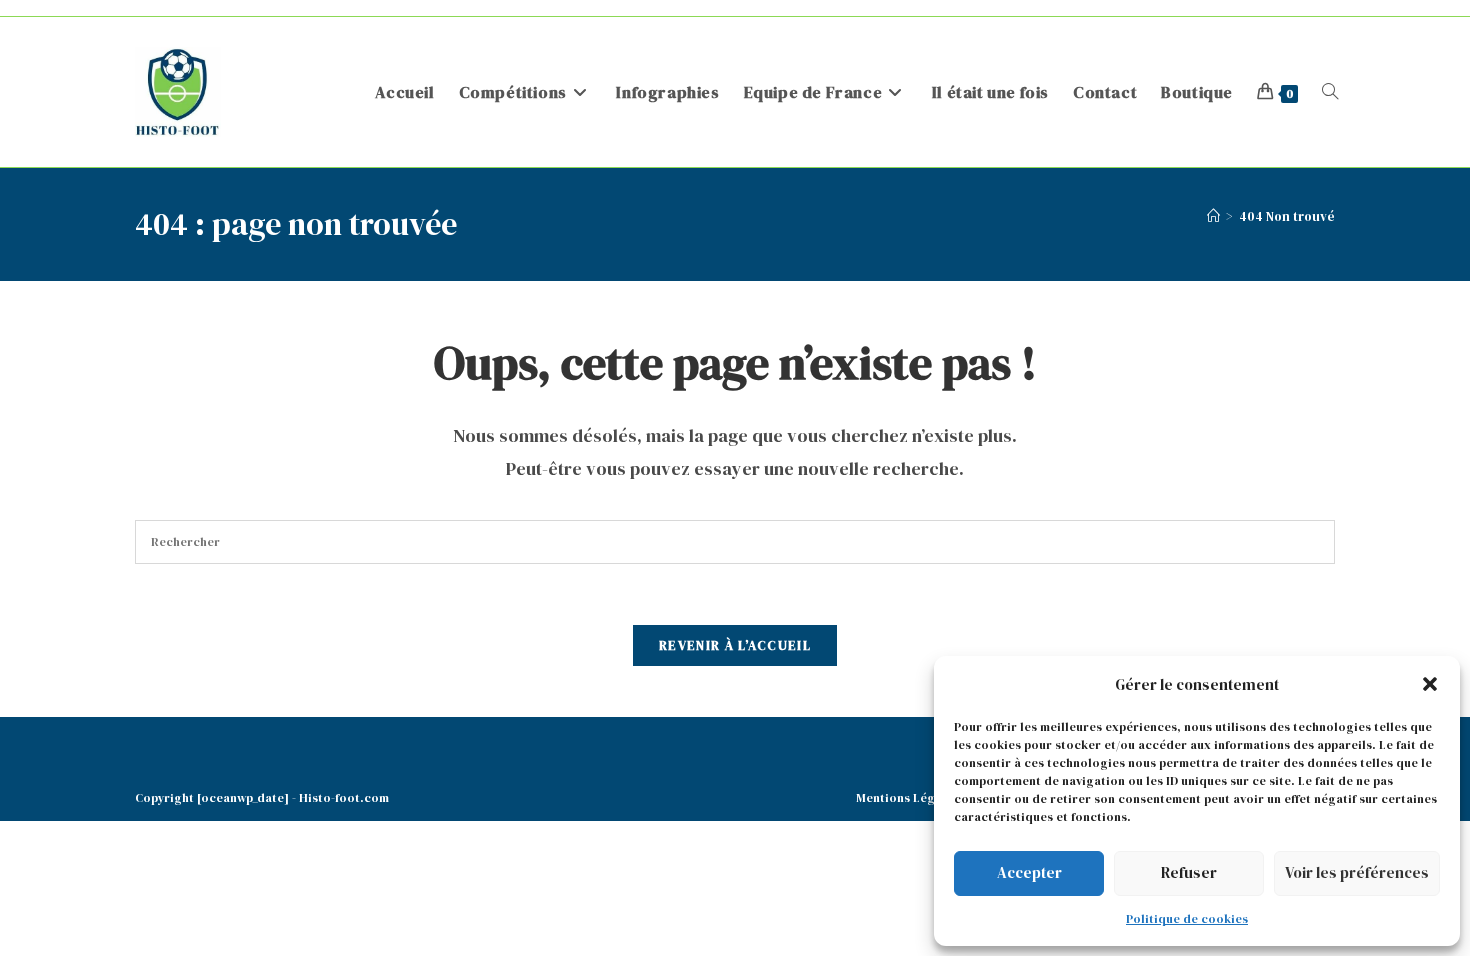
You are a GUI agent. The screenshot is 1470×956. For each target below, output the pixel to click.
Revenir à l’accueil (735, 645)
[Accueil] (1213, 216)
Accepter (1029, 872)
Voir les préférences (1357, 872)
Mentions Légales (907, 798)
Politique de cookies (1187, 919)
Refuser (1189, 872)
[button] (1430, 684)
